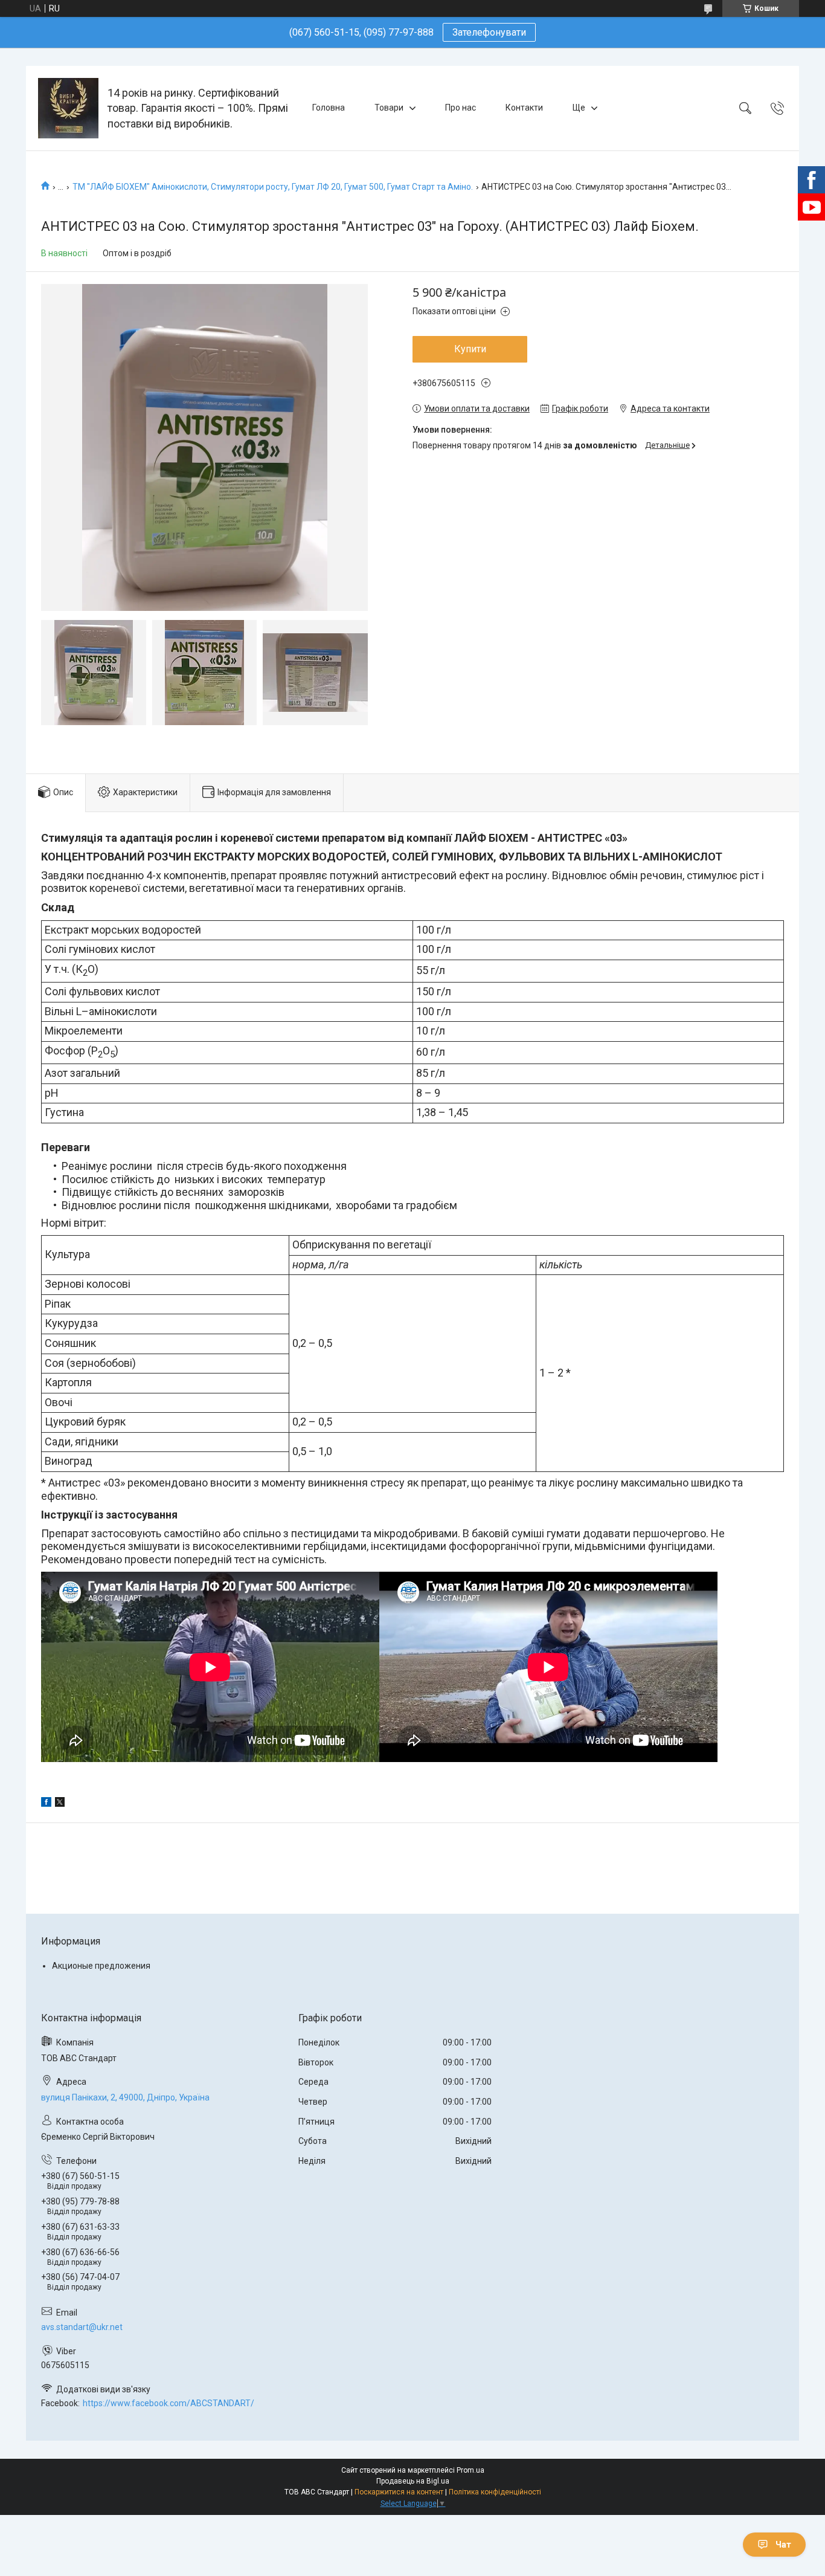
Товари (389, 108)
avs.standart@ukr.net (82, 2327)
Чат (783, 2545)
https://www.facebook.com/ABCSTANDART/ (169, 2403)
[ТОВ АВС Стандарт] (68, 108)
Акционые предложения (101, 1966)
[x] (60, 1804)
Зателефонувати (489, 32)
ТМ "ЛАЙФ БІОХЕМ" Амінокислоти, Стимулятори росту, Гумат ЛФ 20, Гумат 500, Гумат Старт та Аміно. (273, 187)
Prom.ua (470, 2470)
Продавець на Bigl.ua (413, 2481)
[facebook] (46, 1804)
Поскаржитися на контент (399, 2492)
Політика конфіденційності (495, 2492)
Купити (470, 349)
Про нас (461, 108)
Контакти (524, 108)
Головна (329, 108)
